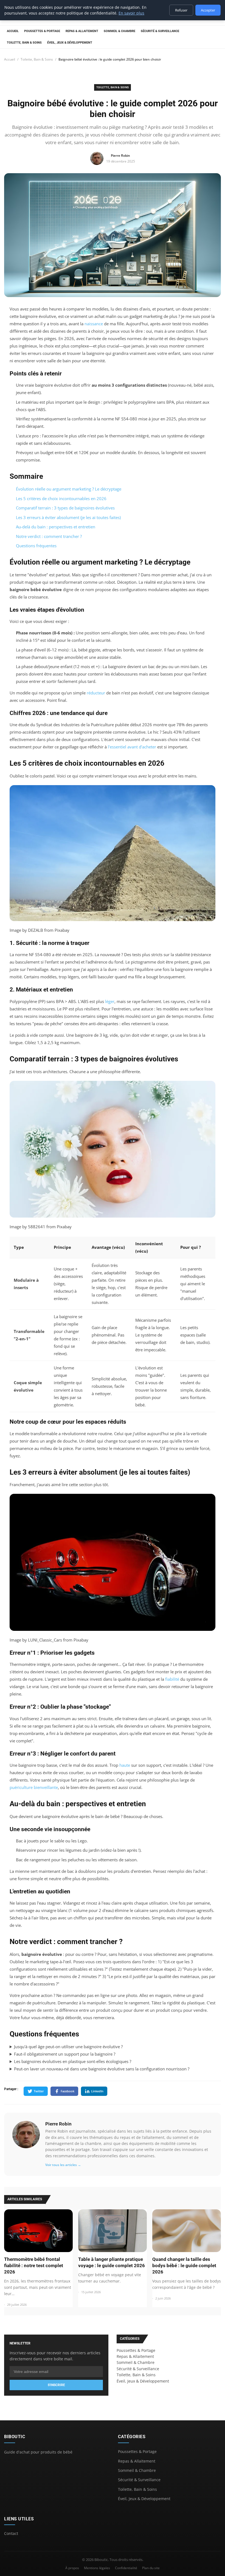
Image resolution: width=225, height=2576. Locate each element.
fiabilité (172, 1679)
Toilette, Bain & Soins (24, 43)
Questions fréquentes (36, 546)
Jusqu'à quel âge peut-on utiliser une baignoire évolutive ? (68, 2047)
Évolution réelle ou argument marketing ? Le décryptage (69, 489)
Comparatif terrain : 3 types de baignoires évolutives (65, 508)
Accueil (13, 31)
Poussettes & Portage (42, 31)
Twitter (39, 2091)
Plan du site (151, 2568)
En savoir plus (131, 13)
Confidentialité (126, 2568)
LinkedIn (97, 2091)
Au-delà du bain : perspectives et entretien (56, 527)
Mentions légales (97, 2568)
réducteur (96, 693)
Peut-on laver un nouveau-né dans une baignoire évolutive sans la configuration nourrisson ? (102, 2069)
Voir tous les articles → (63, 2165)
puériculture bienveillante (34, 1787)
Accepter (208, 10)
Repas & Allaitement (82, 31)
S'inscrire (56, 2385)
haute (125, 1765)
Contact (11, 2533)
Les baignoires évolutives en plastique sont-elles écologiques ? (73, 2061)
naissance (94, 324)
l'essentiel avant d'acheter (132, 747)
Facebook (67, 2091)
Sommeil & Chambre (119, 31)
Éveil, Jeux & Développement (70, 43)
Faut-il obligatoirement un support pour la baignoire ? (65, 2054)
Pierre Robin (58, 2124)
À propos (72, 2568)
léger (110, 1001)
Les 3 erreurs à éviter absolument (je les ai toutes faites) (68, 517)
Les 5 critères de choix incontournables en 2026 (61, 498)
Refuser (181, 10)
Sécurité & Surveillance (160, 31)
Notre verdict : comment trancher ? (49, 536)
